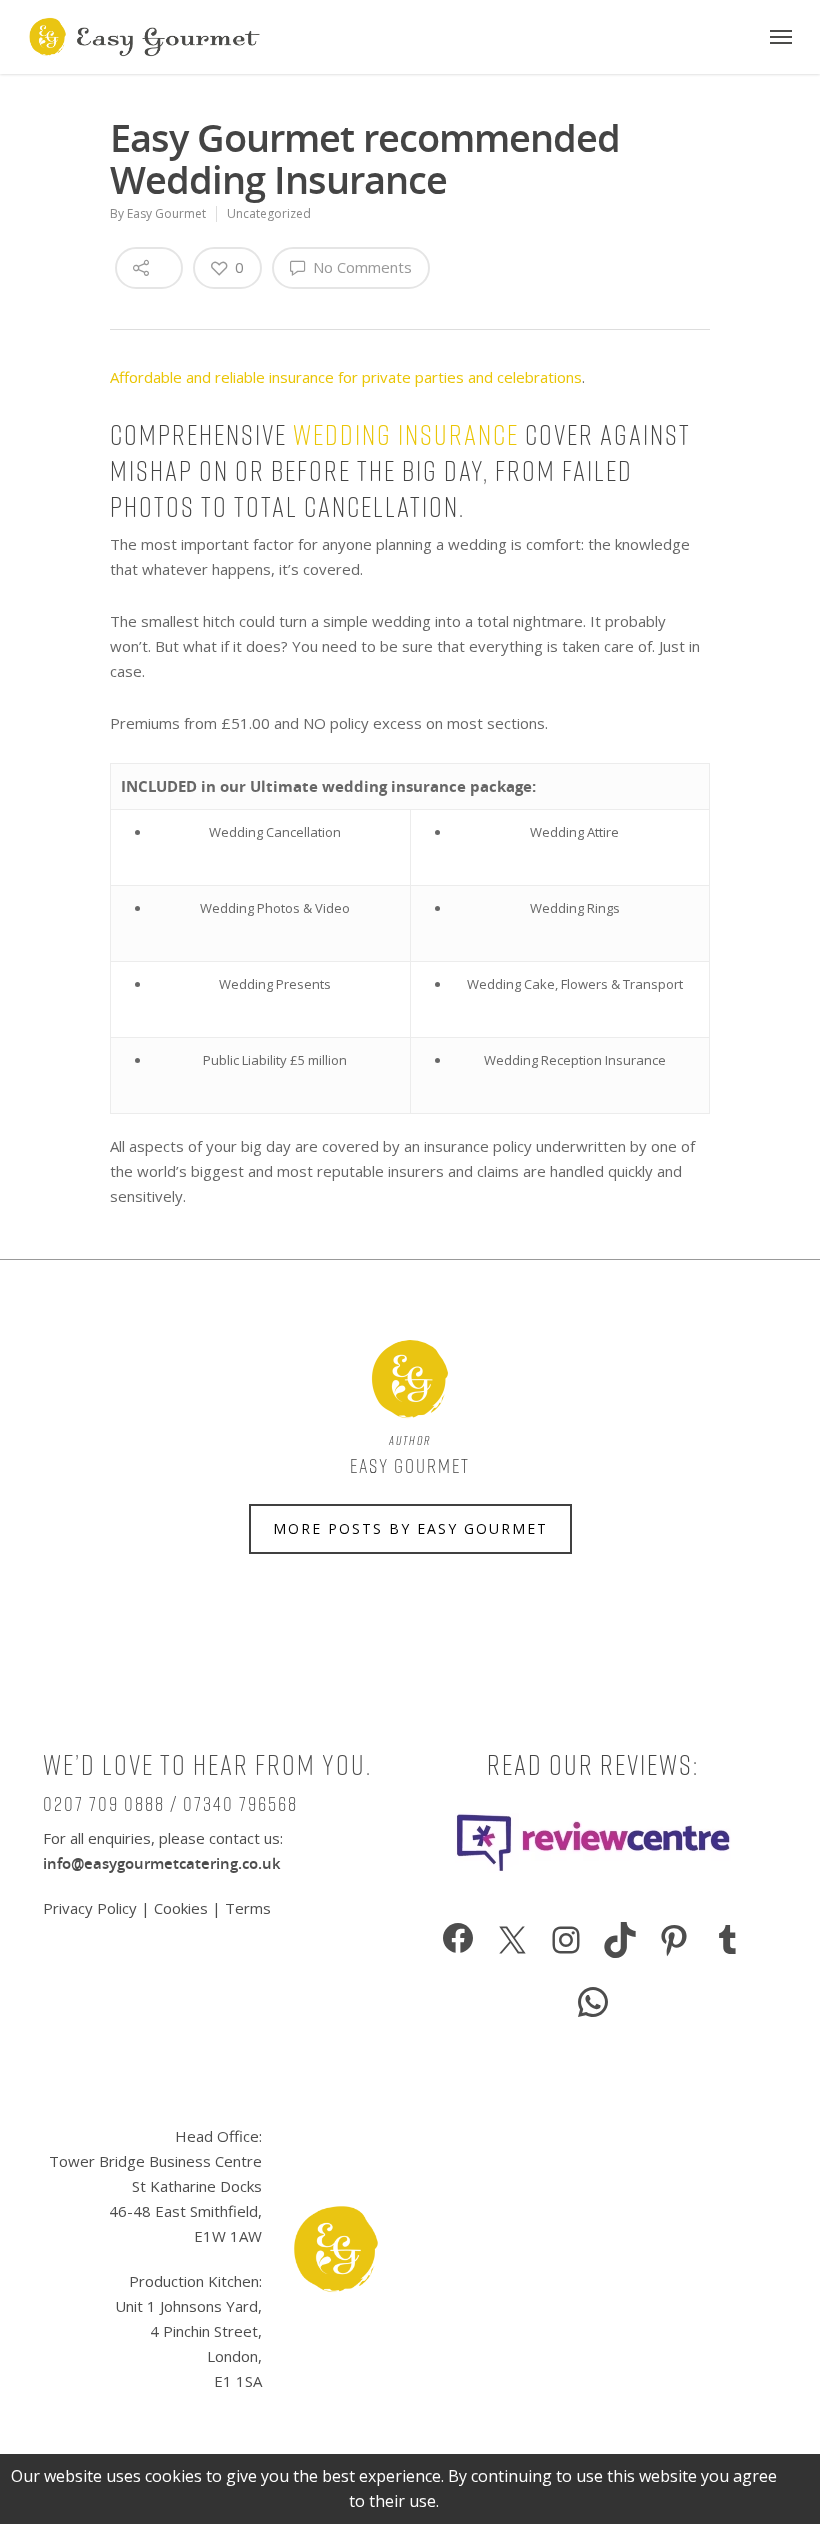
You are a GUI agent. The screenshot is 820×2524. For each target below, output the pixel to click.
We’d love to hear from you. (207, 1764)
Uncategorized (269, 213)
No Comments (360, 267)
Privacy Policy (92, 1908)
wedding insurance (406, 434)
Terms (248, 1908)
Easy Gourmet (166, 213)
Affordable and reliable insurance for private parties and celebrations (346, 377)
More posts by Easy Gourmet (410, 1528)
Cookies (181, 1908)
